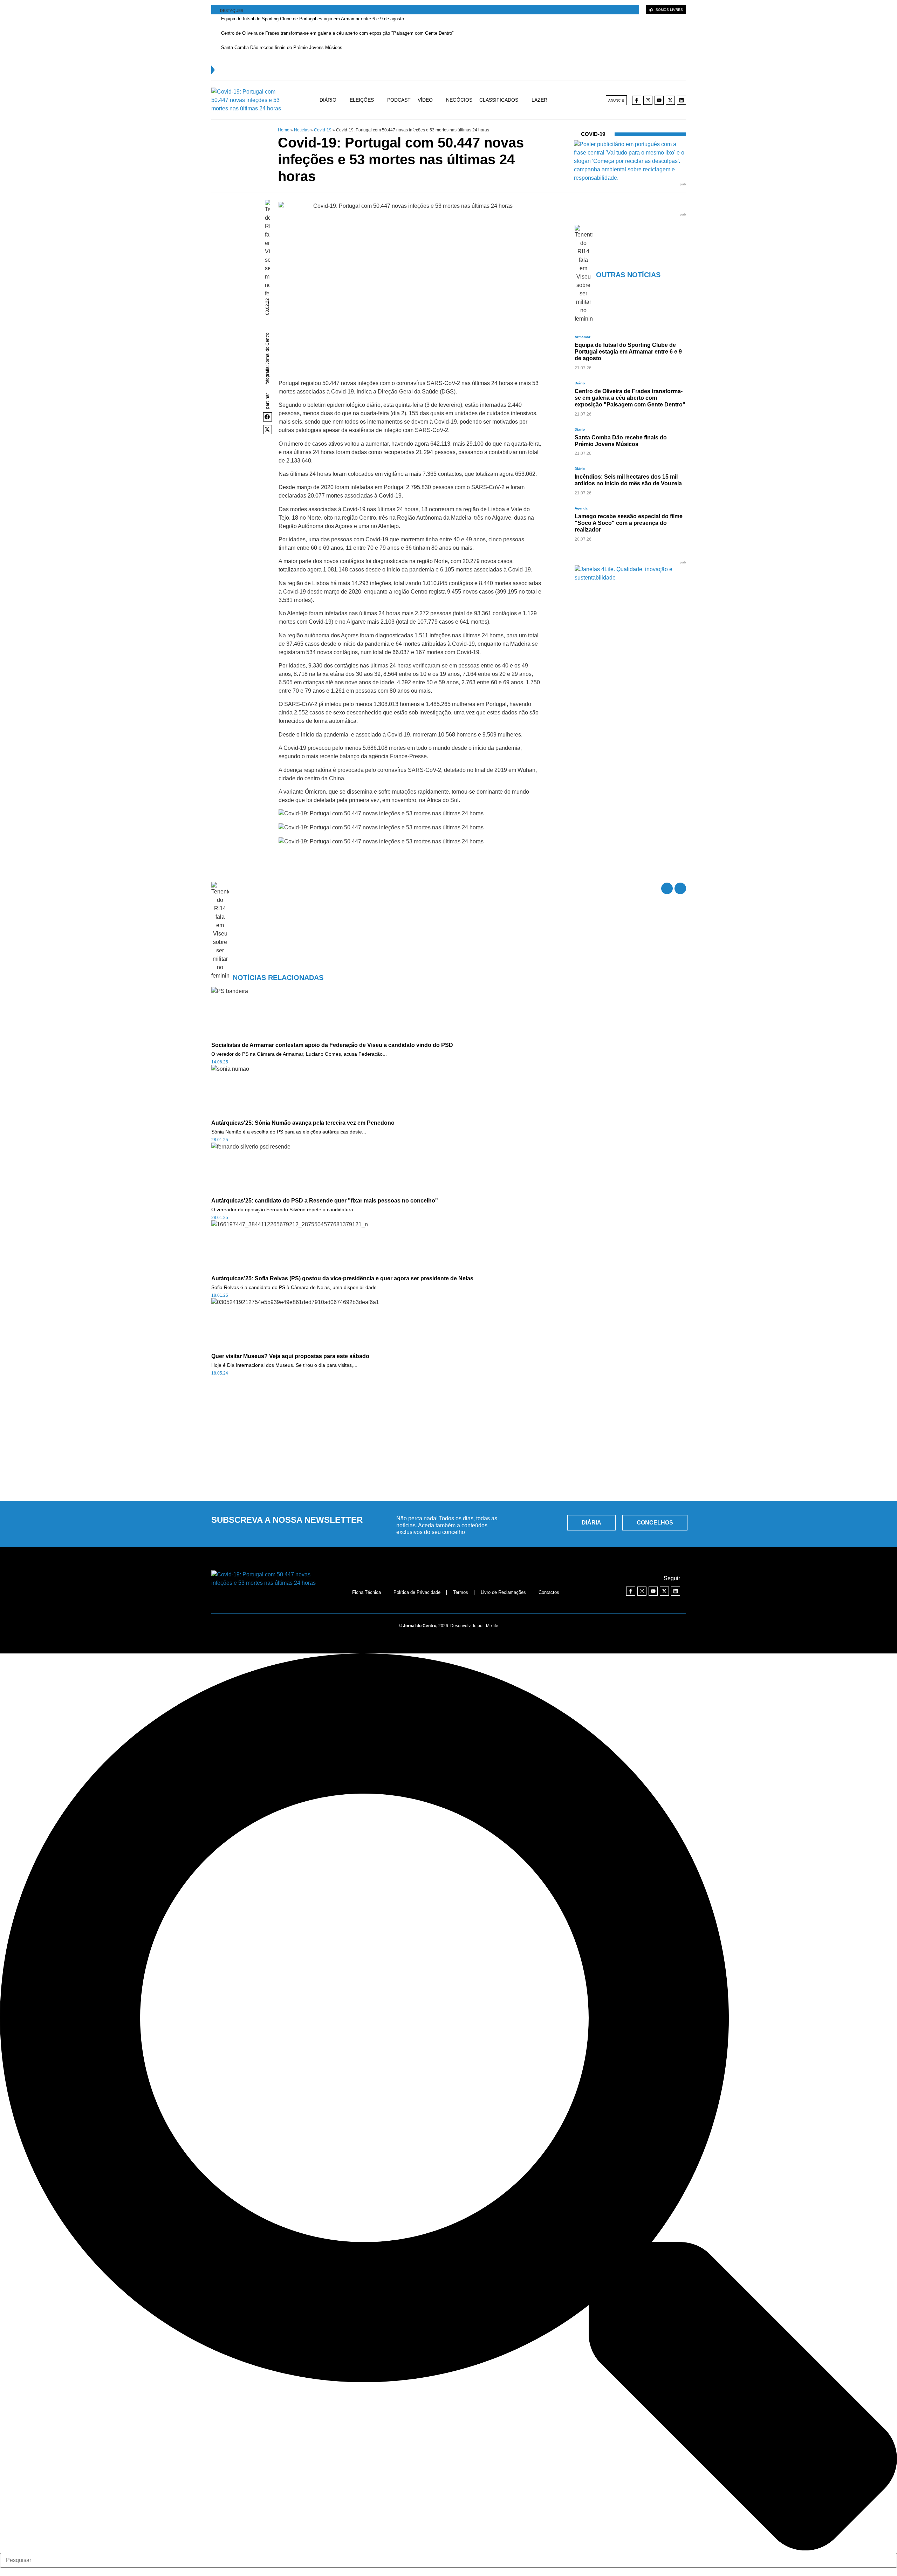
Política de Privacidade (417, 1592)
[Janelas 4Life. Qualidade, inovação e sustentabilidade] (630, 578)
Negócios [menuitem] (459, 100)
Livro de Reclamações (503, 1592)
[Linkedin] (682, 100)
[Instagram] (648, 100)
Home (284, 130)
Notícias (302, 130)
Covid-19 (323, 130)
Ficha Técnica (367, 1592)
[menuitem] (335, 100)
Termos (461, 1592)
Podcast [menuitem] (399, 100)
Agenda (581, 508)
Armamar (583, 337)
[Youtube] (659, 100)
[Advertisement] (448, 1443)
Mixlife (492, 1626)
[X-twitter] (670, 100)
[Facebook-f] (637, 100)
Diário (580, 383)
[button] (268, 417)
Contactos (549, 1592)
